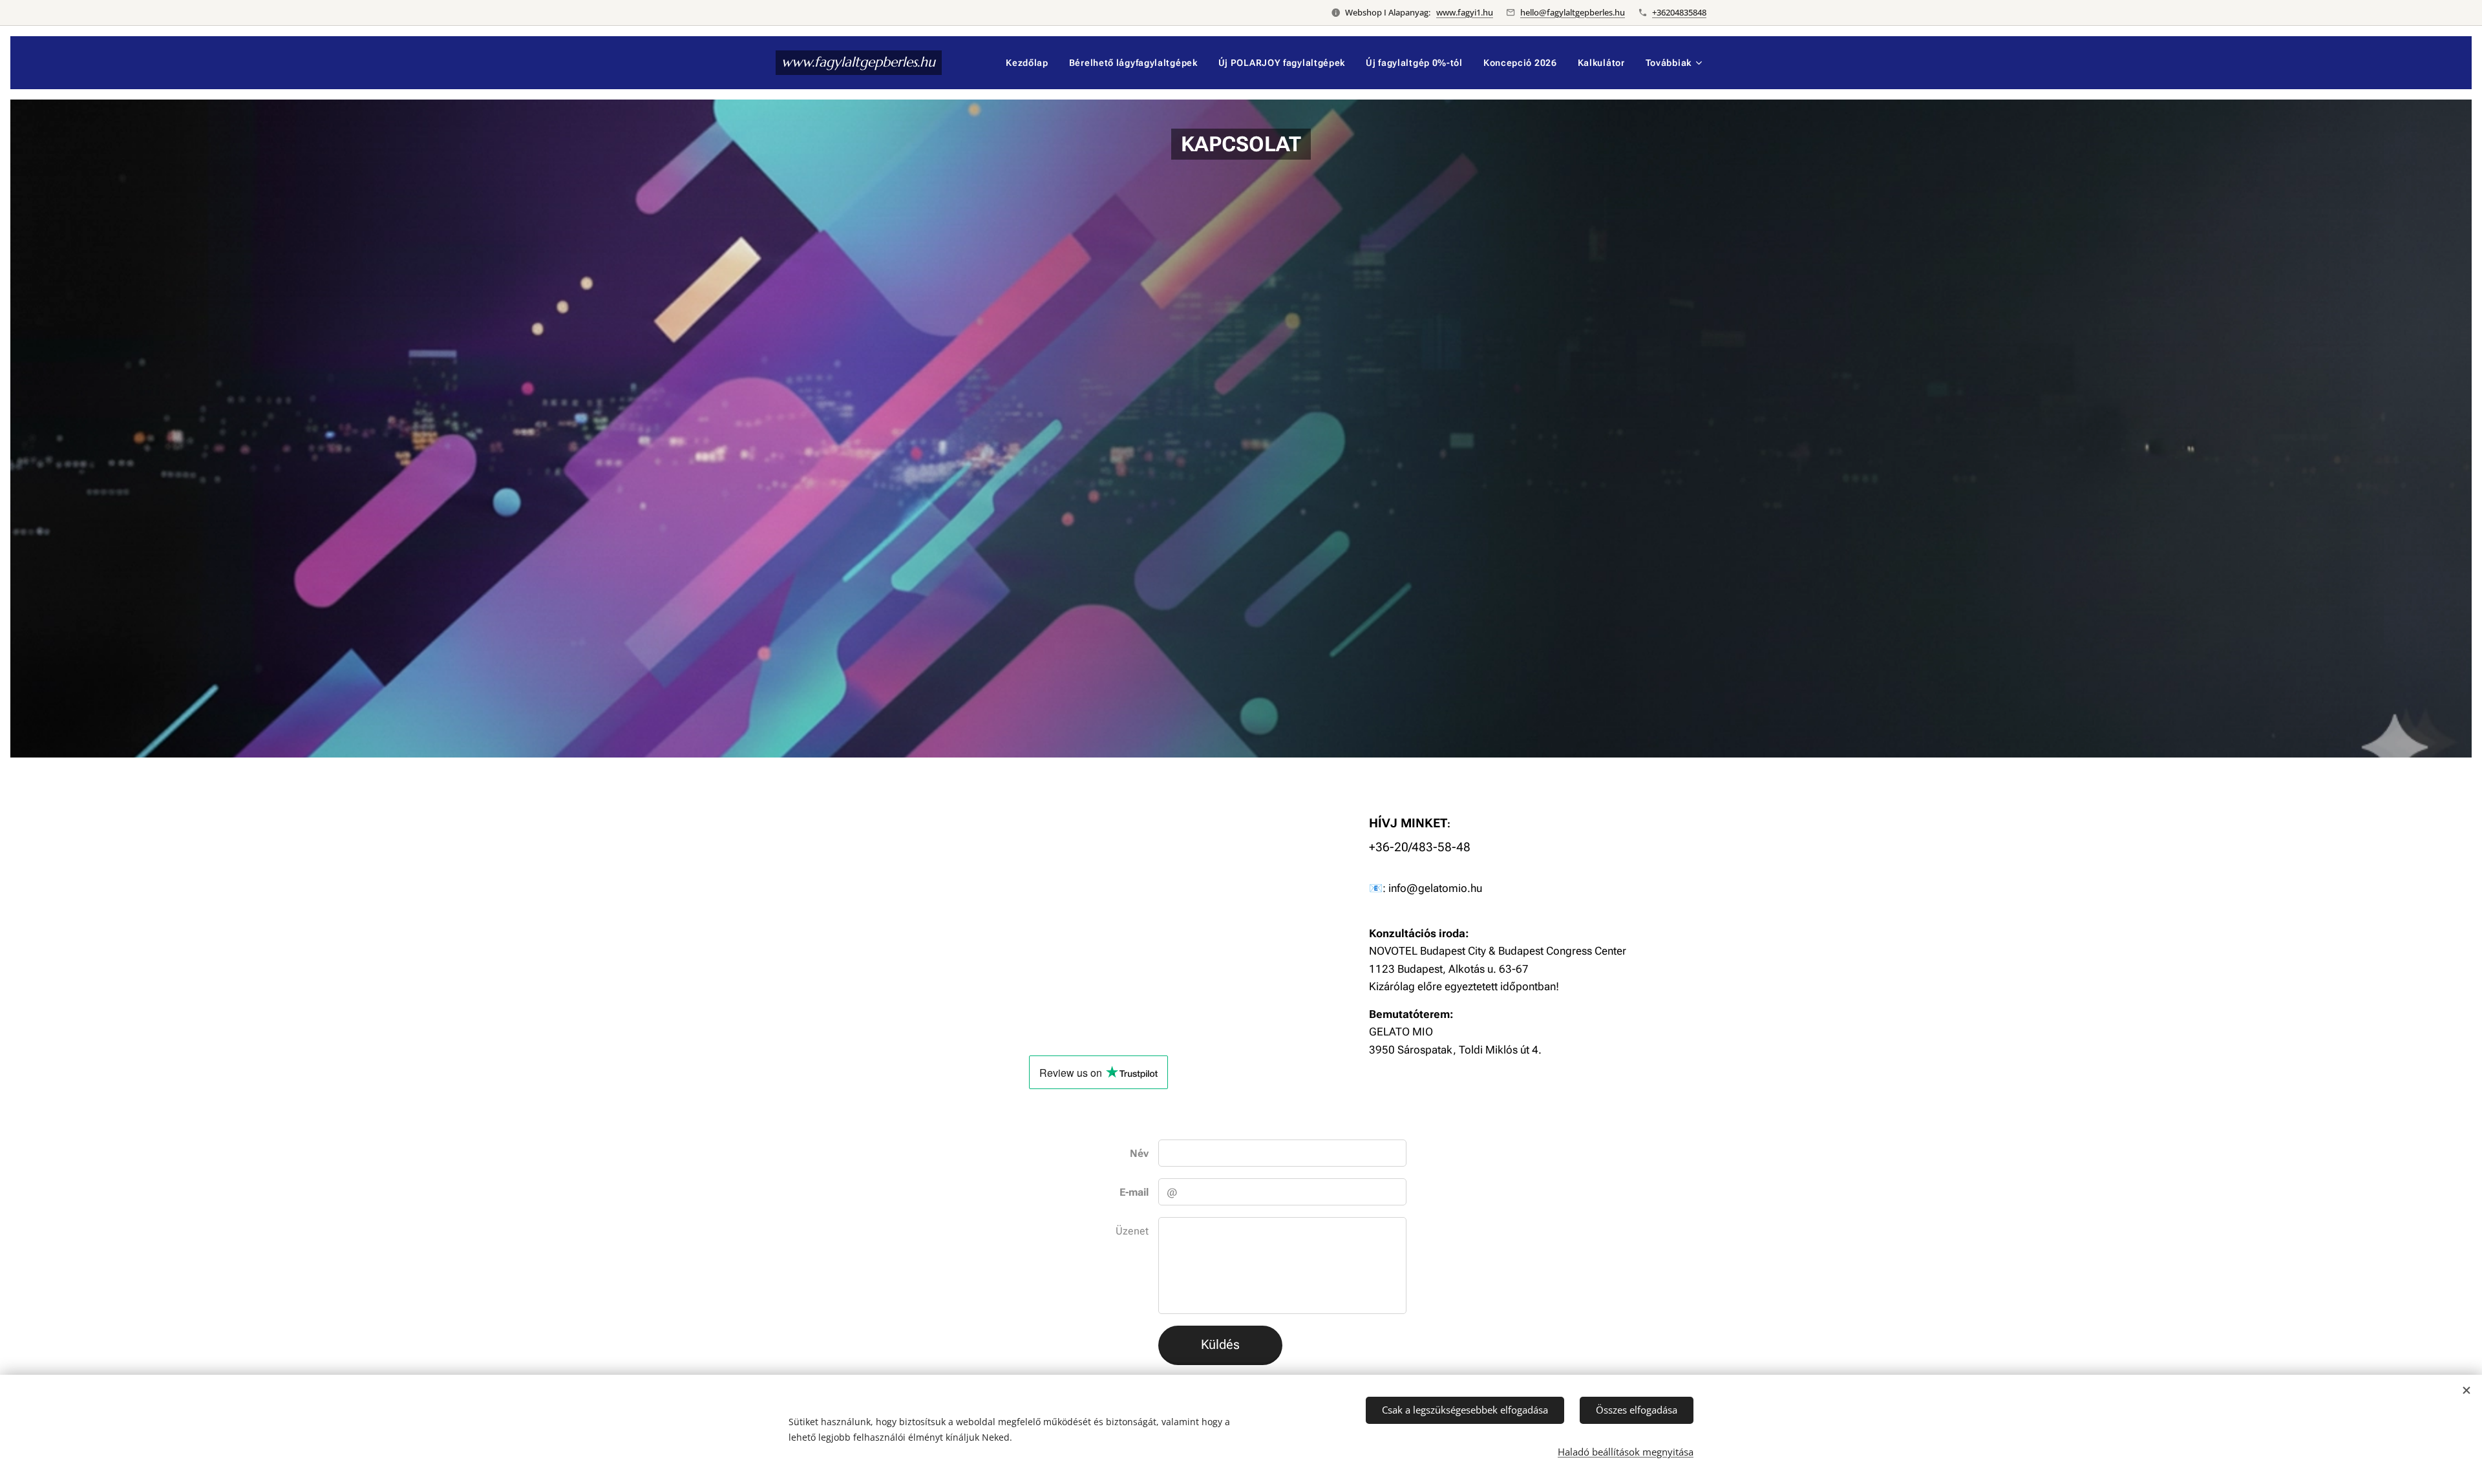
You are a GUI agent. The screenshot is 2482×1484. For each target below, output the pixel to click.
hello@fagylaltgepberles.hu (1573, 12)
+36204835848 (1679, 12)
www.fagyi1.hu (1465, 12)
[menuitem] (1031, 63)
